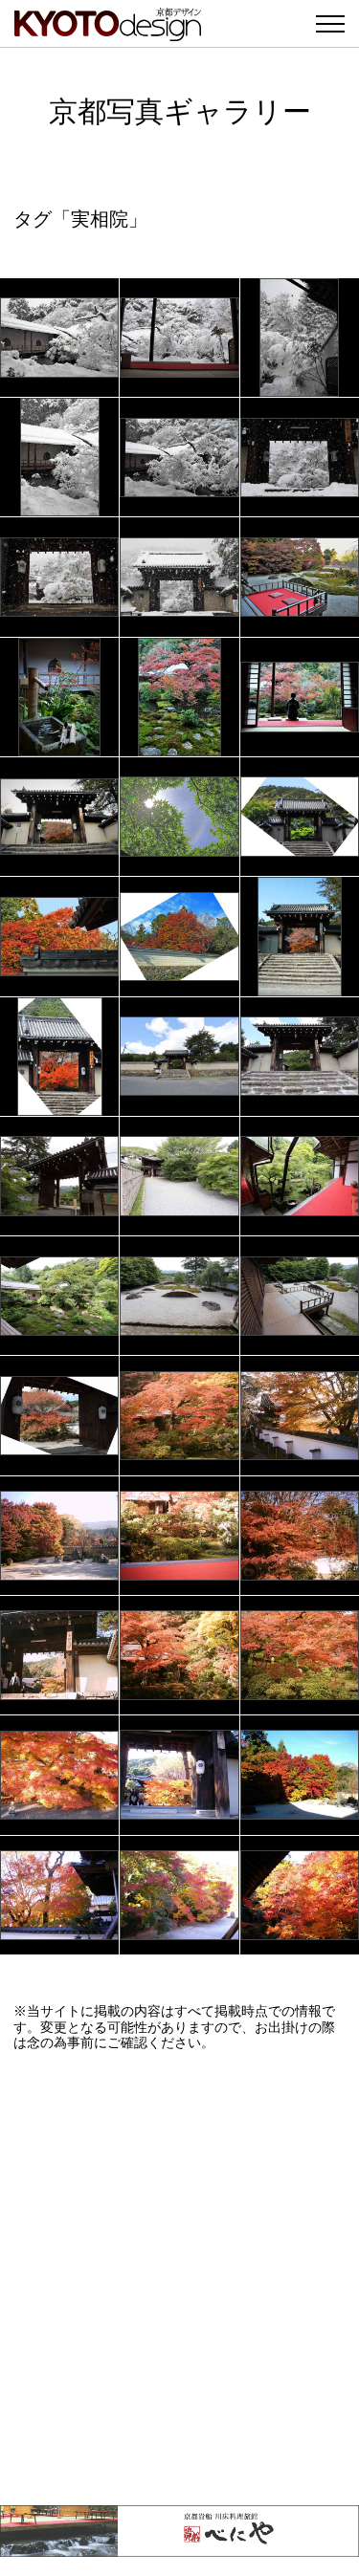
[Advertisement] (179, 2278)
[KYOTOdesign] (108, 31)
